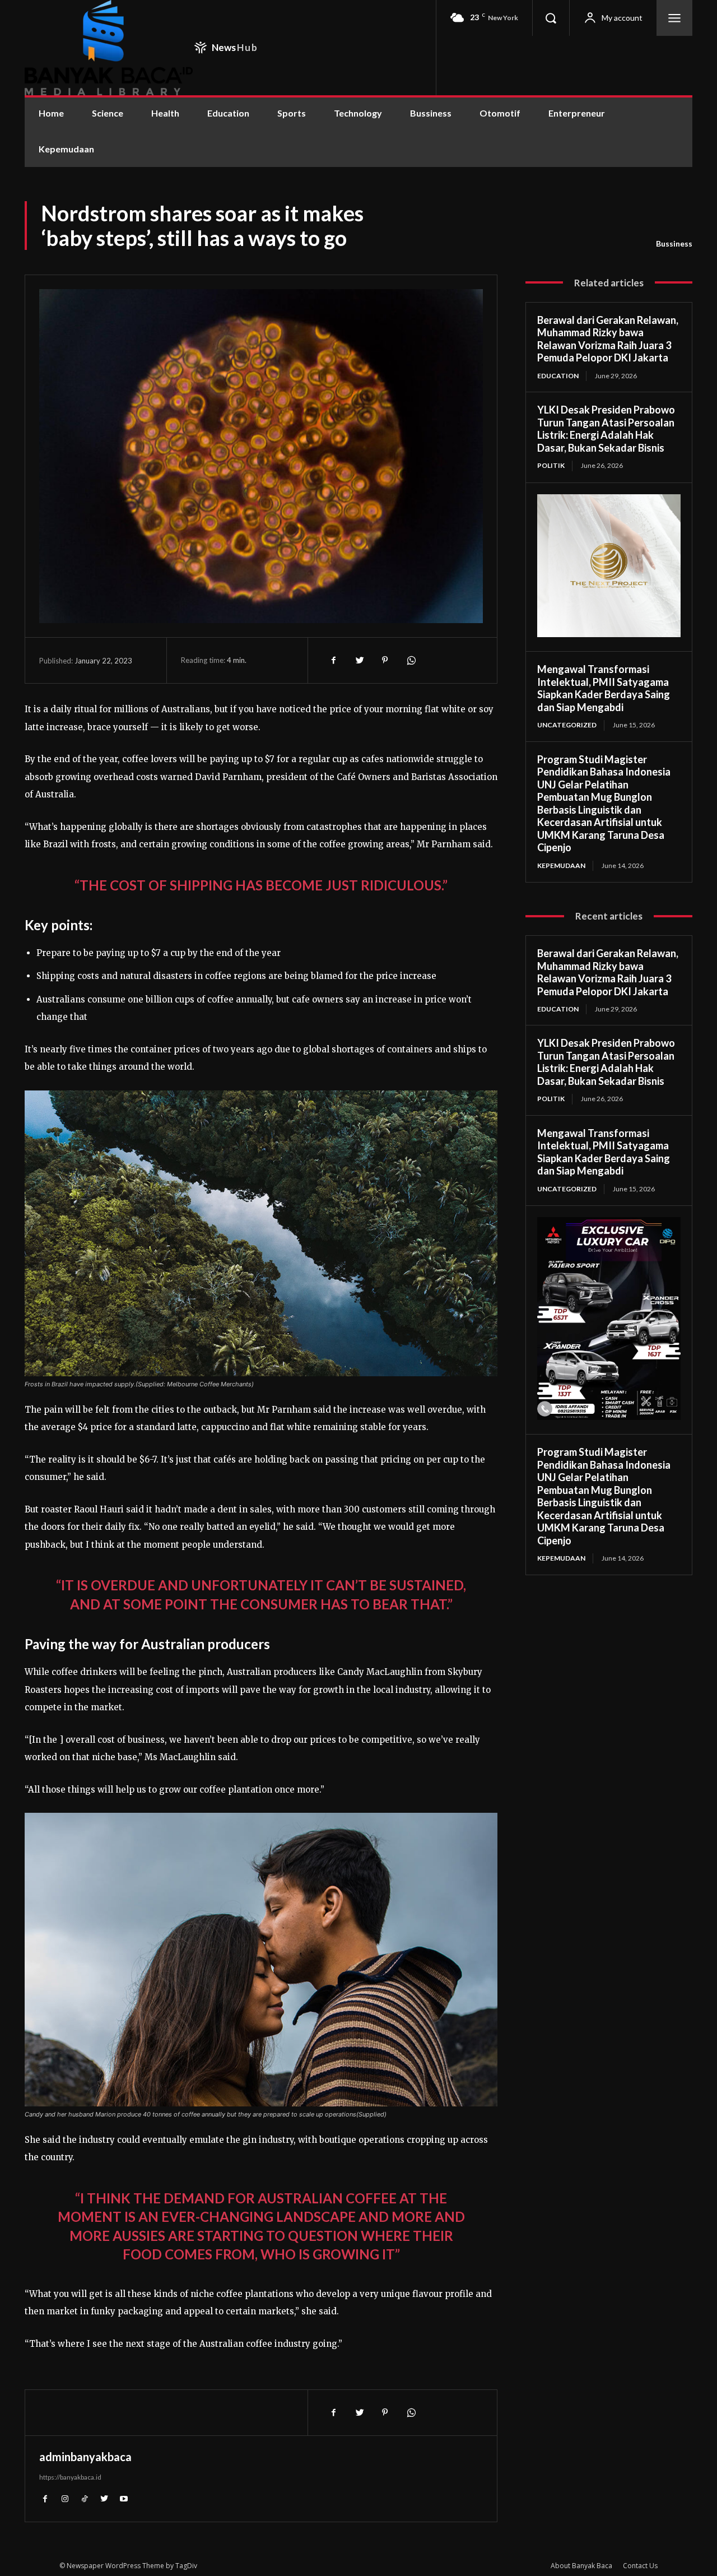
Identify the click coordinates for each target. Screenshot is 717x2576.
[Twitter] (359, 660)
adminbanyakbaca (85, 2457)
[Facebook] (333, 660)
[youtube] (124, 2498)
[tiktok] (84, 2498)
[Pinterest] (385, 660)
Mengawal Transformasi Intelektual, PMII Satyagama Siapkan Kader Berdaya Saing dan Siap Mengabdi (604, 688)
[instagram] (65, 2498)
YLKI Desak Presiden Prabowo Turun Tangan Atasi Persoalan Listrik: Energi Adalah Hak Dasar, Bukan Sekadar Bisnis (606, 429)
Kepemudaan (561, 865)
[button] (551, 18)
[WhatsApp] (411, 660)
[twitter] (104, 2498)
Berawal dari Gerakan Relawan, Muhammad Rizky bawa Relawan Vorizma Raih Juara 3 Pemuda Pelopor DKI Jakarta (608, 339)
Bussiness (674, 243)
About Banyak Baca (581, 2566)
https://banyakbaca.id (70, 2477)
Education (558, 376)
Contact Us (640, 2566)
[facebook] (45, 2498)
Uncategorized (567, 725)
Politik (551, 465)
